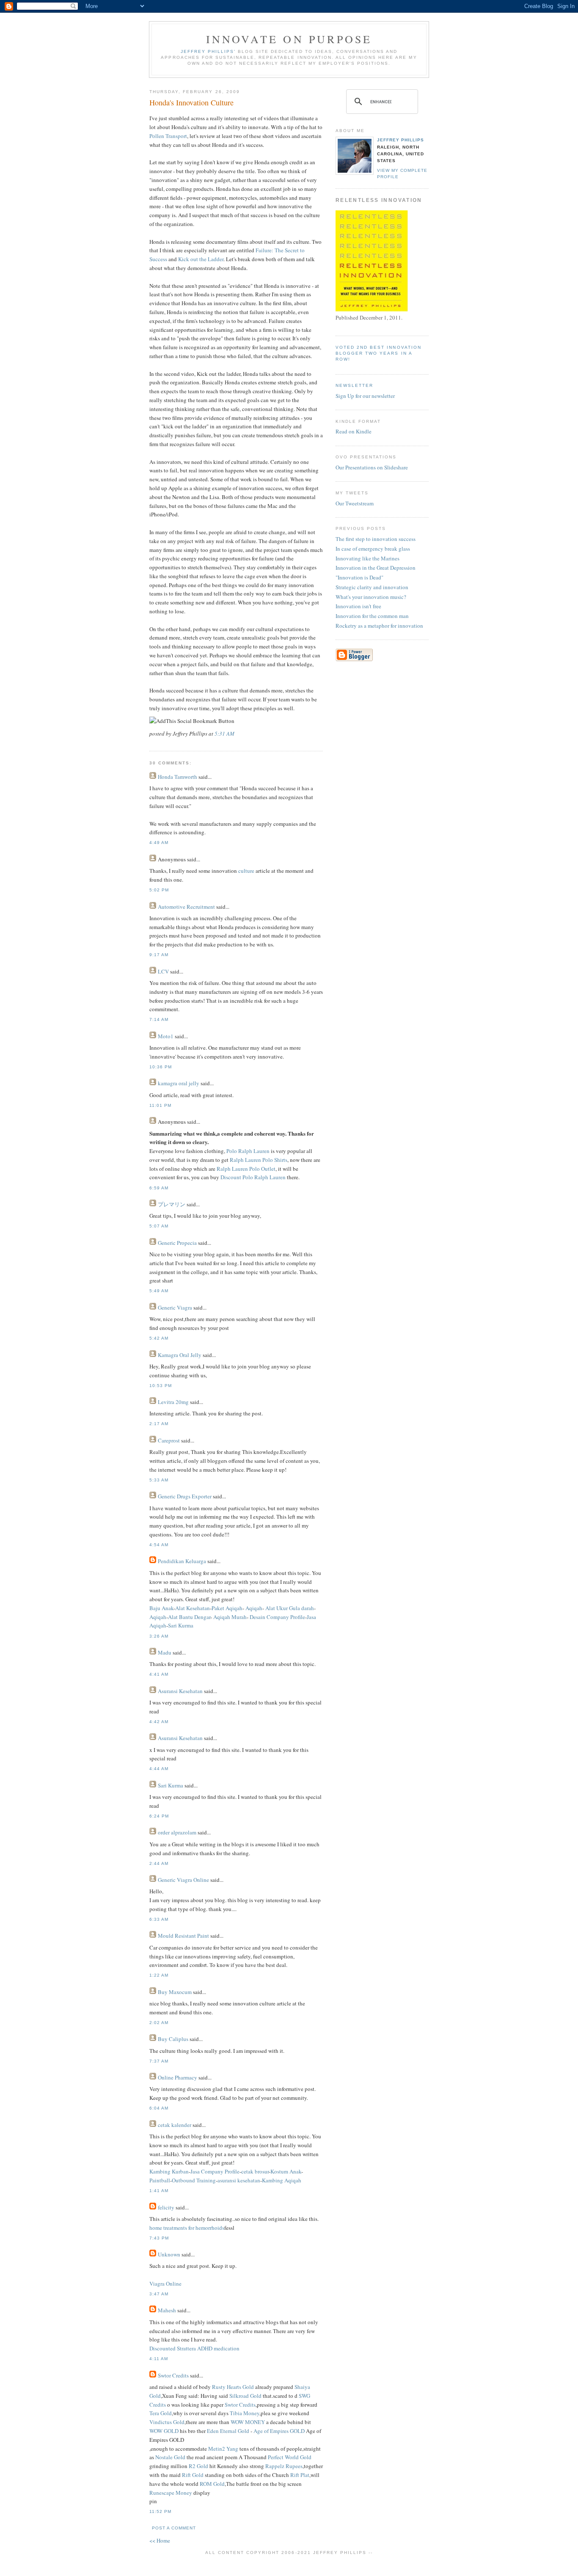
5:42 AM (159, 1338)
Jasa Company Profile (215, 2171)
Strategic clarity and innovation (372, 587)
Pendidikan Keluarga (182, 1561)
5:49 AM (159, 1291)
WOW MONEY (248, 2422)
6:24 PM (159, 1816)
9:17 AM (159, 955)
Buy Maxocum (175, 1992)
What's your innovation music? (371, 597)
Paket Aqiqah (227, 1608)
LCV (163, 971)
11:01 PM (160, 1105)
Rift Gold (193, 2475)
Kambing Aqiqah (282, 2180)
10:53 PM (161, 1386)
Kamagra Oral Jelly (180, 1355)
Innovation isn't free (358, 606)
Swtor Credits (173, 2375)
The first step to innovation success (376, 539)
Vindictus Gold (167, 2422)
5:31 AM (224, 734)
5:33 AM (159, 1480)
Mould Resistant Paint (183, 1936)
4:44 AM (159, 1769)
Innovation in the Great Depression (376, 568)
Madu (165, 1652)
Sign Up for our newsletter (365, 396)
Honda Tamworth (178, 777)
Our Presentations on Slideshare (372, 467)
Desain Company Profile (277, 1617)
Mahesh (168, 2310)
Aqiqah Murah (229, 1617)
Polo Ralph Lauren (248, 1151)
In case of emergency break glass (373, 549)
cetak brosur (255, 2171)
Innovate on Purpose (289, 39)
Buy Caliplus (173, 2039)
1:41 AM (159, 2191)
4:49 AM (159, 843)
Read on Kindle (354, 431)
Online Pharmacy (178, 2077)
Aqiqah (253, 1608)
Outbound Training (194, 2180)
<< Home (160, 2540)
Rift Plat (300, 2475)
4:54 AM (159, 1545)
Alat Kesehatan (193, 1608)
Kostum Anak (286, 2171)
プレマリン (172, 1204)
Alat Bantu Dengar (189, 1617)
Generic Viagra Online (183, 1880)
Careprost (169, 1440)
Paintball (160, 2180)
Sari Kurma (181, 1625)
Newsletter (354, 385)
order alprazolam (177, 1832)
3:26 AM (159, 1636)
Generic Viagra (175, 1307)
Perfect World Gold (290, 2457)
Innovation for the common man (372, 616)
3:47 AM (159, 2294)
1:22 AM (159, 1975)
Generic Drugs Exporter (185, 1496)
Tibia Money (245, 2413)
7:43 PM (159, 2238)
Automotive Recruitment (186, 907)
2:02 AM (159, 2023)
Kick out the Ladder (201, 259)
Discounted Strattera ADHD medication (194, 2348)
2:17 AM (159, 1424)
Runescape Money (171, 2493)
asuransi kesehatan (239, 2180)
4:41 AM (159, 1674)
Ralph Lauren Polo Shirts (259, 1160)
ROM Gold (212, 2484)
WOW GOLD (164, 2431)
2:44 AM (159, 1863)
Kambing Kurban (169, 2171)
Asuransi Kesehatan (180, 1691)
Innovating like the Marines (367, 558)
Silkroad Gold (245, 2396)
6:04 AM (159, 2108)
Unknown (169, 2254)
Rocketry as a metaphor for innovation (379, 626)
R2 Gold (198, 2466)
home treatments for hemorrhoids (187, 2228)
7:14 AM (159, 1019)
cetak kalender (175, 2125)
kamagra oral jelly (179, 1083)
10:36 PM (161, 1067)
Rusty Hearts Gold (233, 2387)
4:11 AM (159, 2359)
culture (246, 871)
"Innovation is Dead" (359, 577)
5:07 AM (159, 1226)
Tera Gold (161, 2413)
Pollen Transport (168, 136)
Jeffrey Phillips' (208, 51)
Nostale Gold (170, 2457)
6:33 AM (159, 1919)
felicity (166, 2207)
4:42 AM (159, 1722)
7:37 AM (159, 2061)
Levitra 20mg (173, 1402)
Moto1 (166, 1036)
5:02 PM (159, 890)
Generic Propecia (177, 1243)
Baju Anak (161, 1608)
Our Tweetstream (355, 503)
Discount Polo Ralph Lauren (253, 1177)
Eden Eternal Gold (228, 2431)
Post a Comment (174, 2528)
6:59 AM (159, 1188)
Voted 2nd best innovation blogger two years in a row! (378, 353)
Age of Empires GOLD (279, 2431)
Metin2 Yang (223, 2449)
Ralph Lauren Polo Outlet (246, 1169)
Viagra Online (165, 2284)
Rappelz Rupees (284, 2466)
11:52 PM (160, 2511)
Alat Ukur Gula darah (289, 1608)
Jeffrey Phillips (400, 140)
